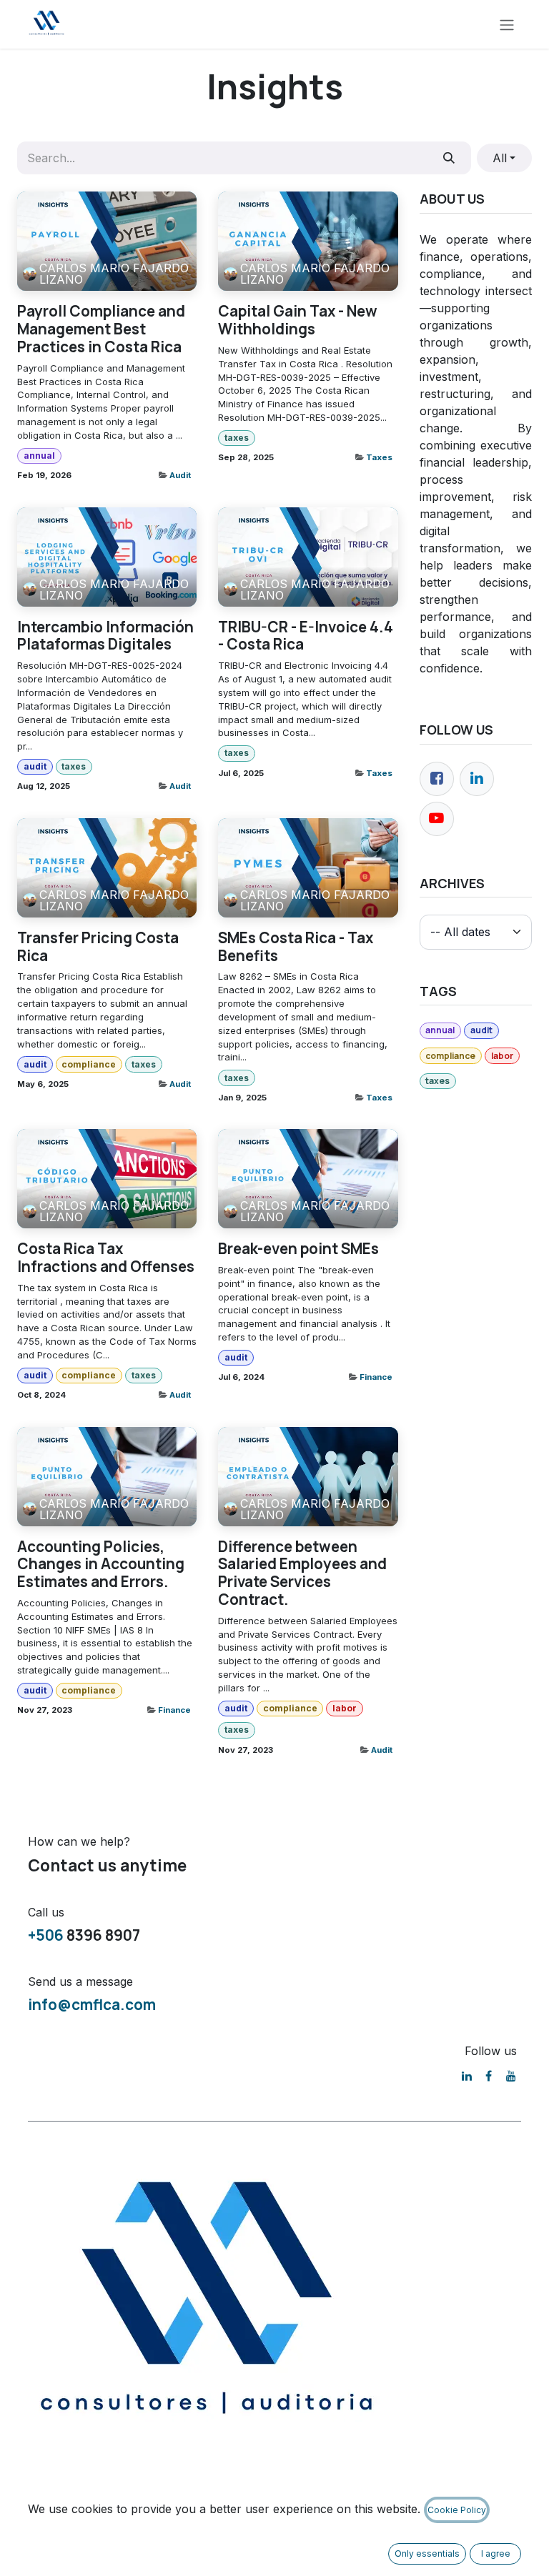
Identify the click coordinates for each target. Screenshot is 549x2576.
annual (39, 456)
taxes (237, 438)
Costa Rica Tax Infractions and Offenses (106, 1258)
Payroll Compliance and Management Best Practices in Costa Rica (101, 329)
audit (35, 766)
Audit (180, 475)
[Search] (449, 158)
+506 (46, 1935)
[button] (504, 158)
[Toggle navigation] (507, 24)
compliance (89, 1064)
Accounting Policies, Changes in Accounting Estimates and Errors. (101, 1564)
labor (345, 1708)
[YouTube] (511, 2076)
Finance (376, 1377)
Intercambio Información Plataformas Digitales (105, 636)
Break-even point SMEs (298, 1249)
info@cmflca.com (92, 2004)
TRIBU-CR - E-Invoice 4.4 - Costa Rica (306, 636)
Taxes (379, 457)
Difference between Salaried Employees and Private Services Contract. (302, 1573)
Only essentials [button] (427, 2553)
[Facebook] (437, 779)
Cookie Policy (457, 2510)
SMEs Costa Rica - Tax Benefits (296, 947)
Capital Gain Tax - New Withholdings (298, 320)
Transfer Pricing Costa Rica (98, 947)
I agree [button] (496, 2553)
